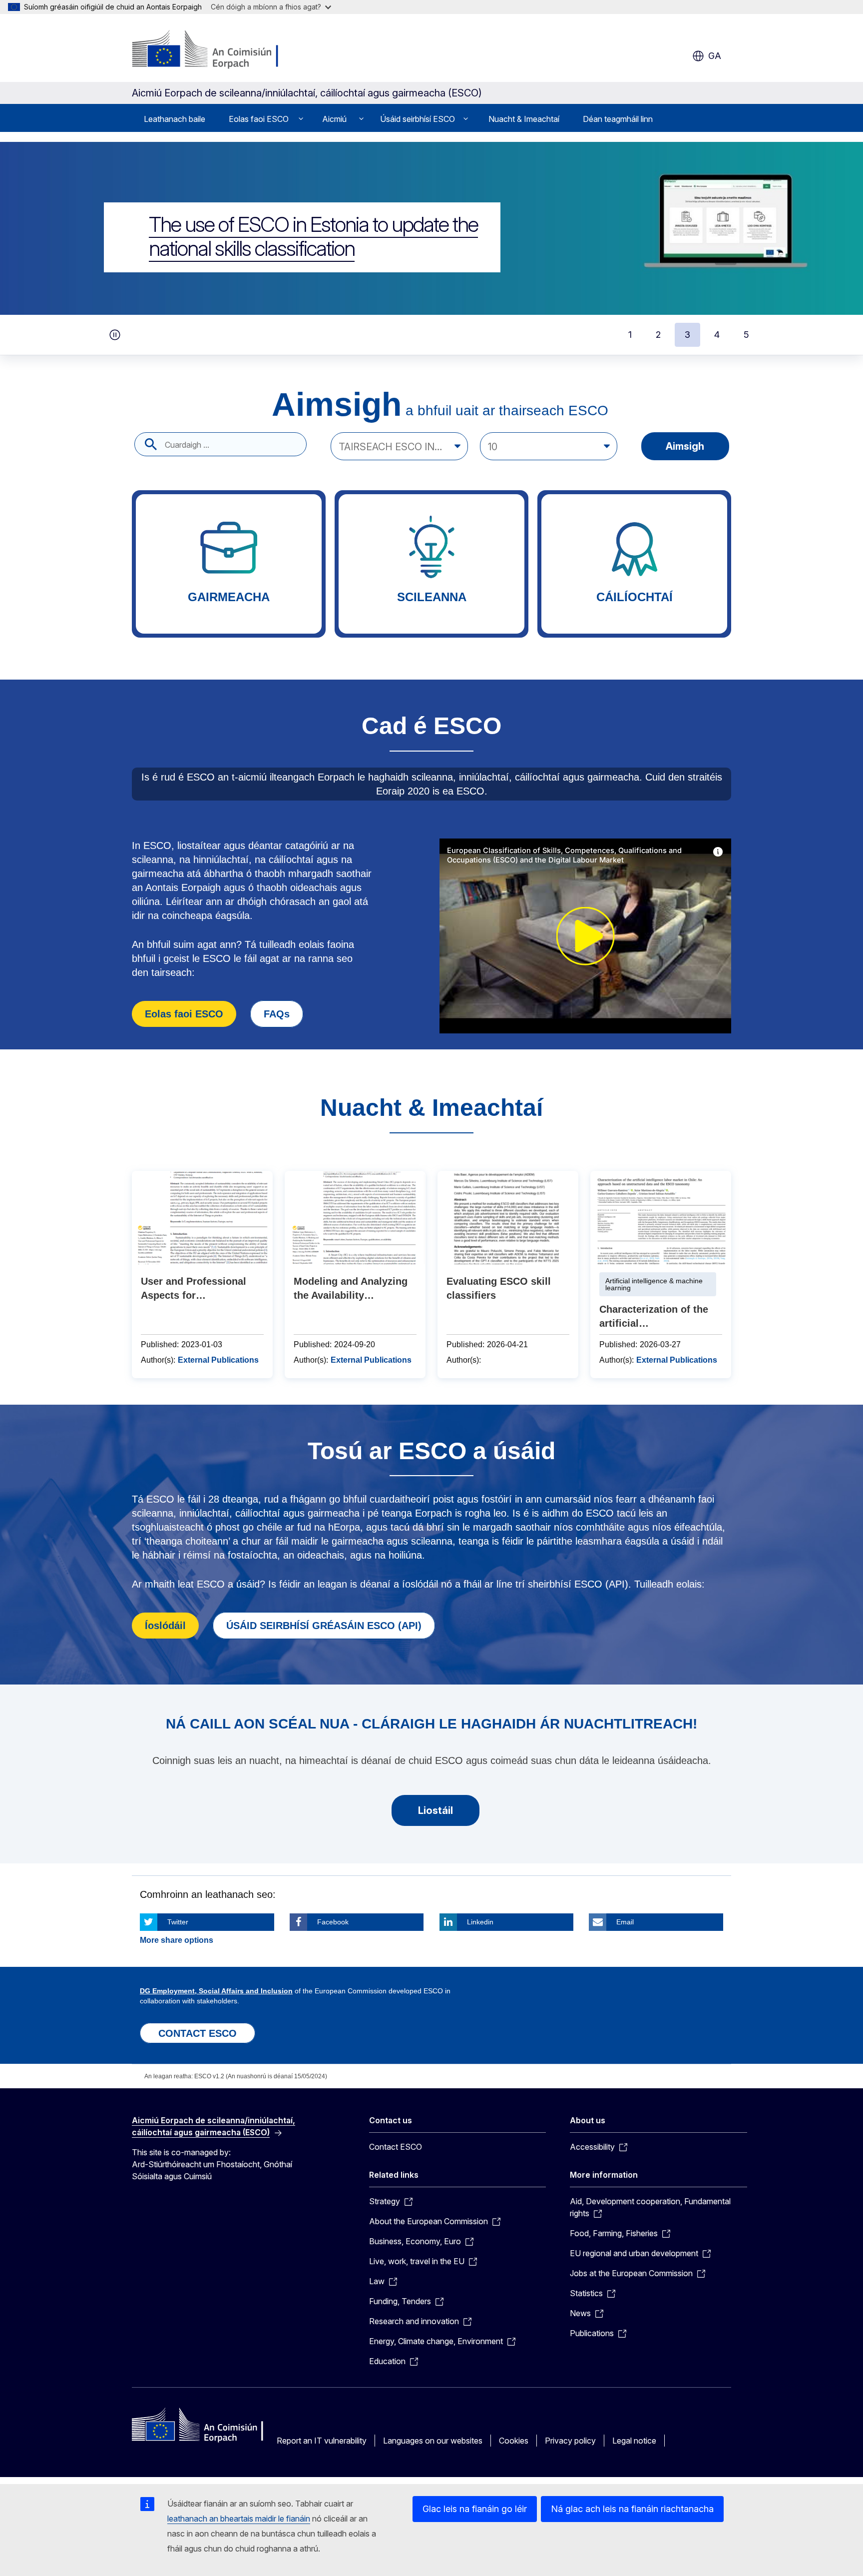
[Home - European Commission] (213, 50)
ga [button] (715, 56)
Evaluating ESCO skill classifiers (508, 1275)
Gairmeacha (229, 564)
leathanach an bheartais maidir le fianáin (239, 2519)
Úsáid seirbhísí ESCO (418, 119)
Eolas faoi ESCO (259, 119)
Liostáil (435, 1810)
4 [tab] (717, 335)
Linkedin (480, 1922)
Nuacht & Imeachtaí (524, 119)
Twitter (178, 1922)
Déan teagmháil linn (618, 119)
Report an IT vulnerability (322, 2441)
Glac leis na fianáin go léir (475, 2509)
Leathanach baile (175, 119)
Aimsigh (685, 446)
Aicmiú (334, 119)
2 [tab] (658, 335)
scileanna (431, 564)
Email (625, 1922)
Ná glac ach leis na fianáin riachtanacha (632, 2509)
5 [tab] (746, 335)
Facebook (333, 1922)
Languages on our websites (433, 2441)
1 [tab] (630, 335)
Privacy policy (570, 2441)
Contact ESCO (396, 2147)
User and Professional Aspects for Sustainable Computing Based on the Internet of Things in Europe (202, 1275)
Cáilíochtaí (634, 564)
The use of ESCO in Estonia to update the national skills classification (313, 236)
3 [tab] (687, 335)
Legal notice (634, 2441)
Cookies (514, 2441)
